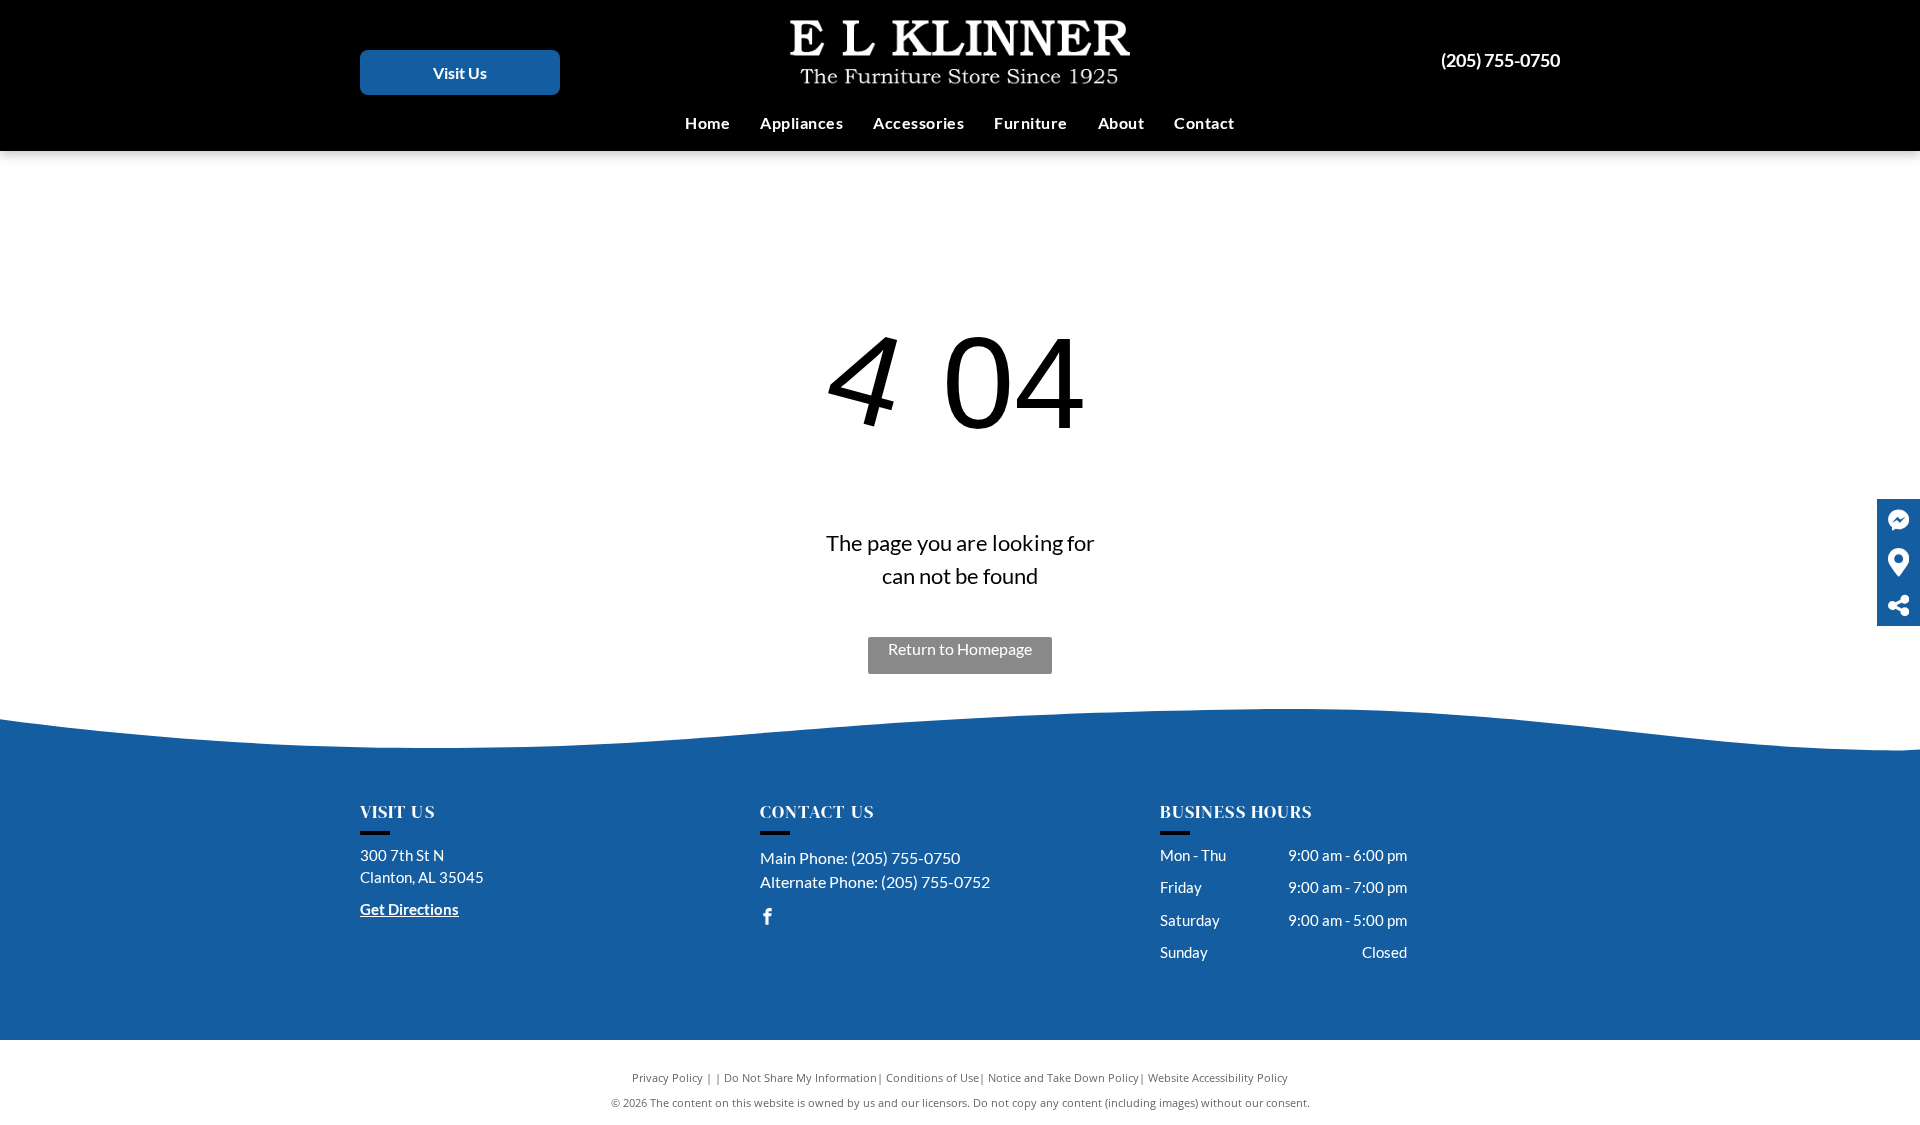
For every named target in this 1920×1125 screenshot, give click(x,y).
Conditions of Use (932, 1077)
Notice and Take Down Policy (1063, 1077)
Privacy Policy (667, 1077)
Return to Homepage (960, 648)
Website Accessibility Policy (1218, 1077)
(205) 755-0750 (1500, 60)
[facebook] (768, 919)
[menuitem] (707, 123)
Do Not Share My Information (800, 1077)
